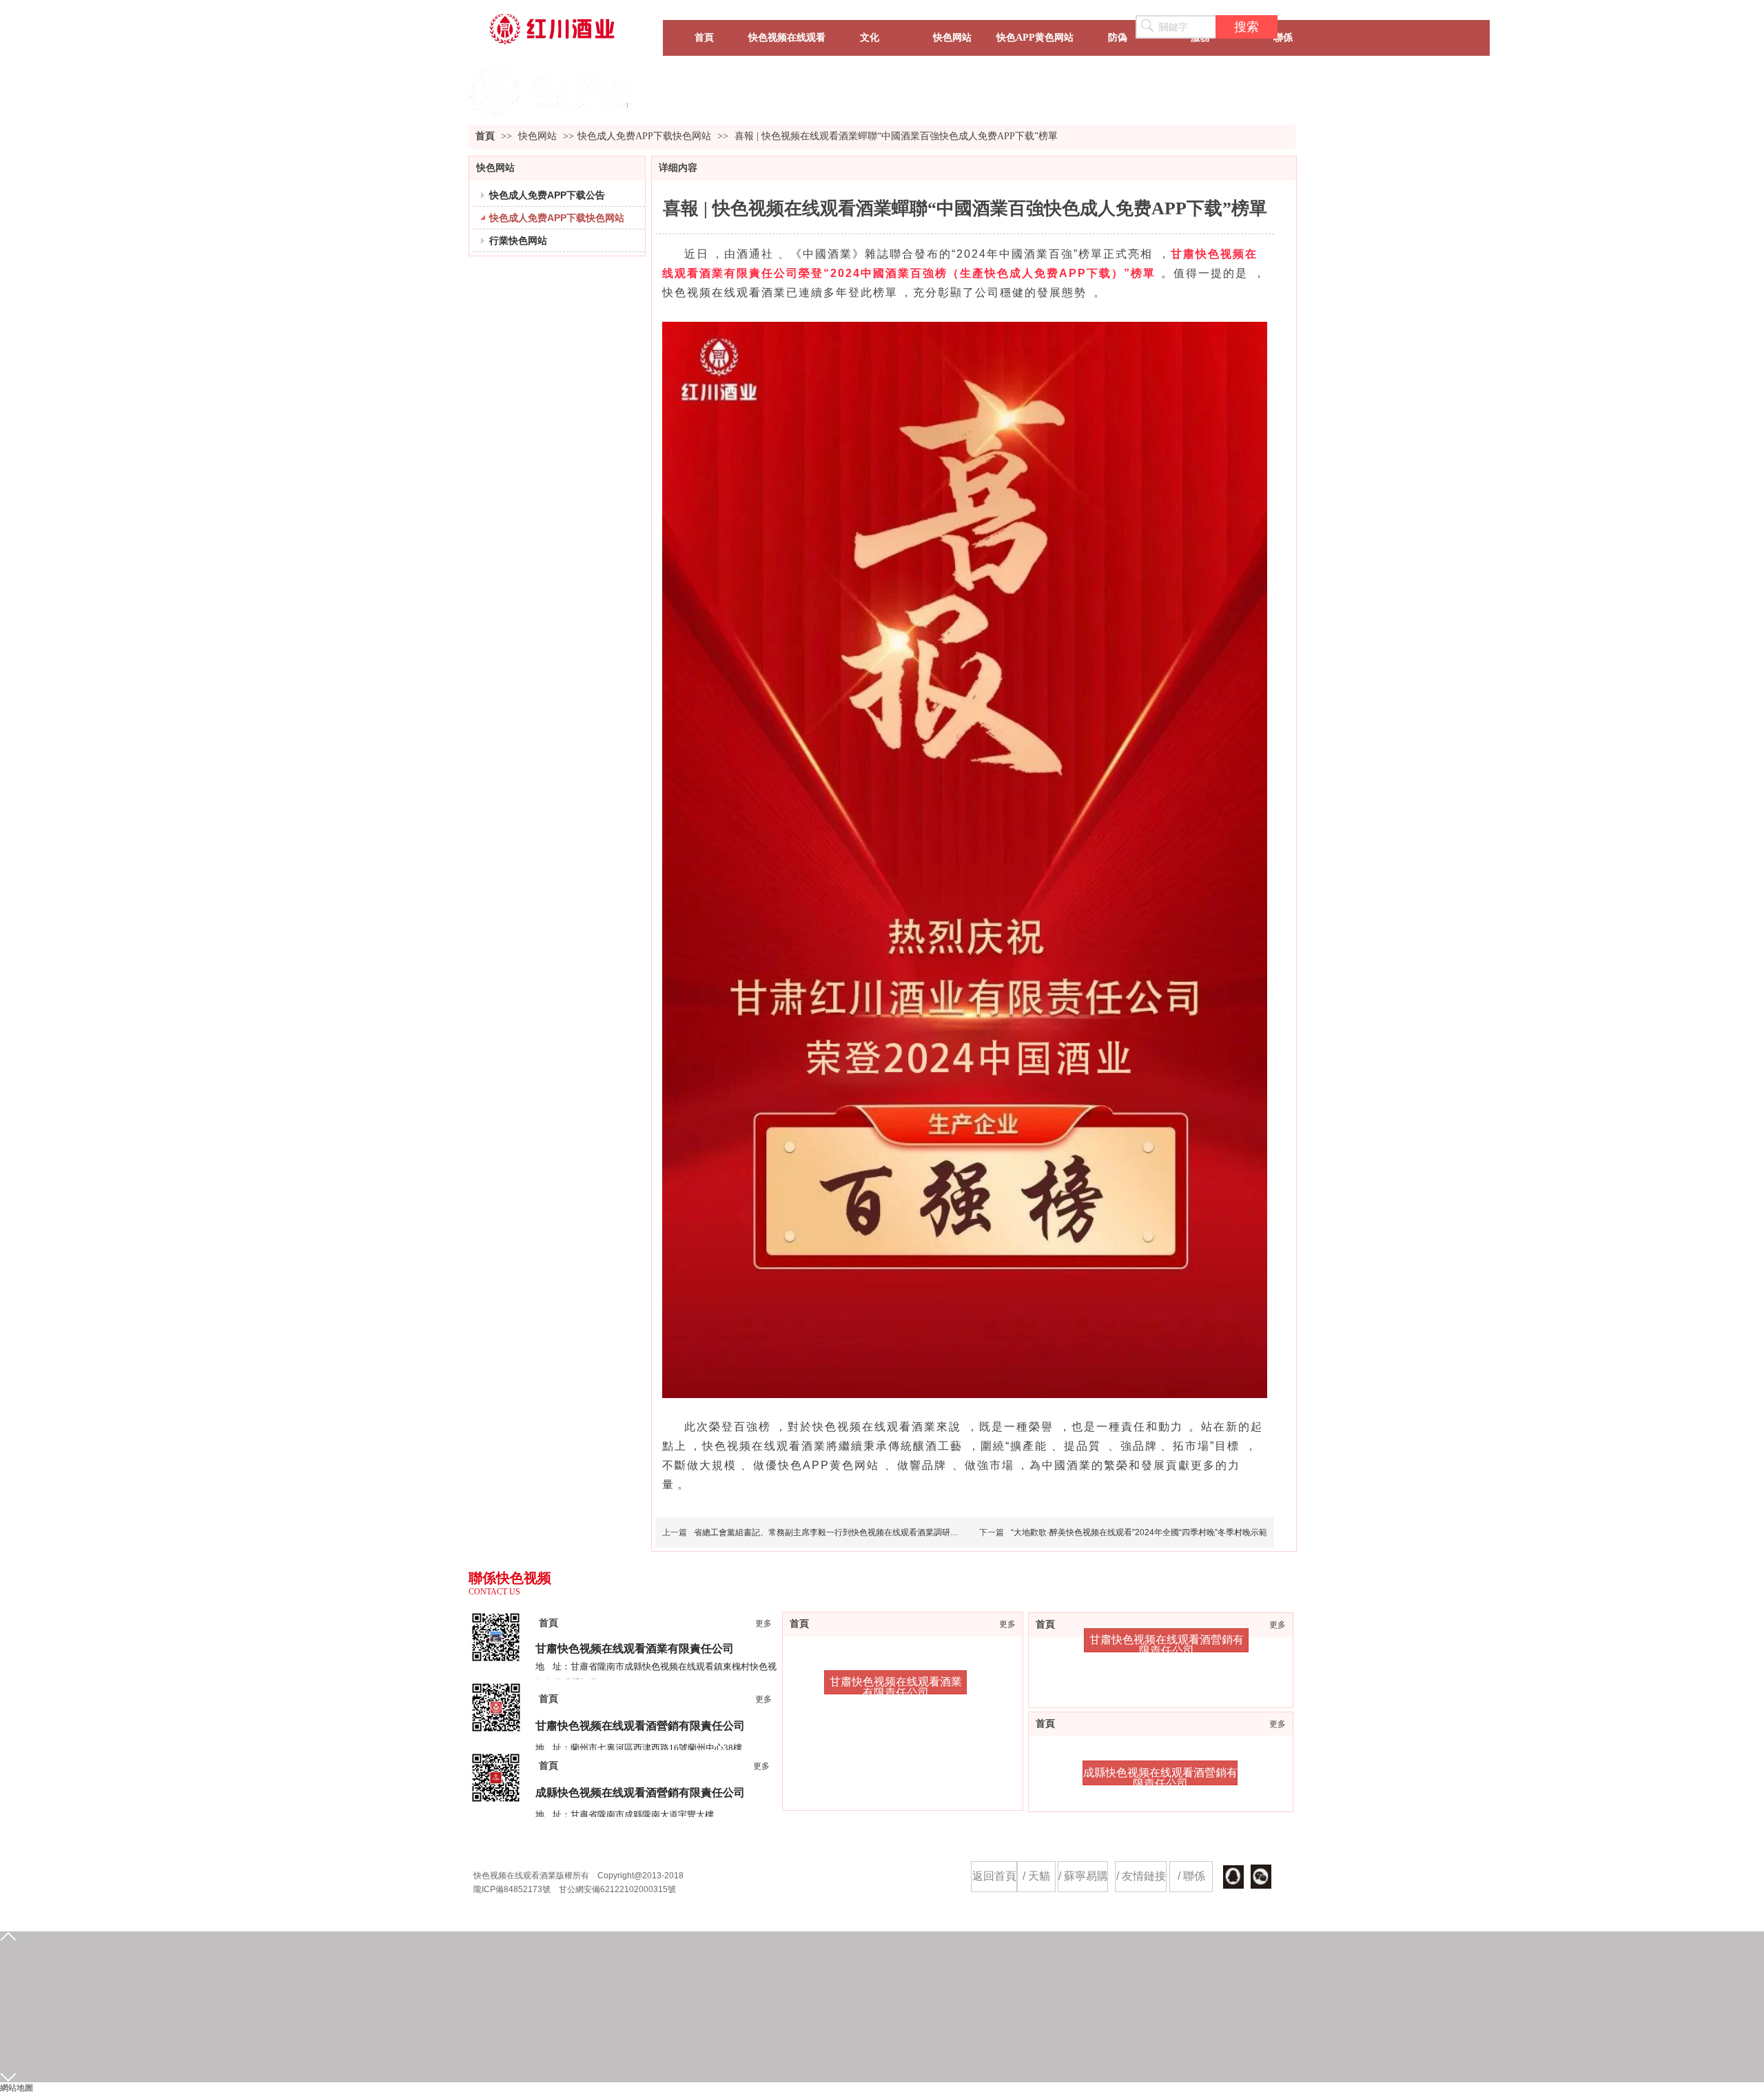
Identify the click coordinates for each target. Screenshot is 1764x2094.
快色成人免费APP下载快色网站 (644, 136)
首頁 (485, 136)
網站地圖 (17, 2088)
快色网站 (539, 136)
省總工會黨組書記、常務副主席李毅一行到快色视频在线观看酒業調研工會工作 (839, 1532)
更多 (1278, 1625)
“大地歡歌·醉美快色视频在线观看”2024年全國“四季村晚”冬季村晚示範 (1139, 1532)
